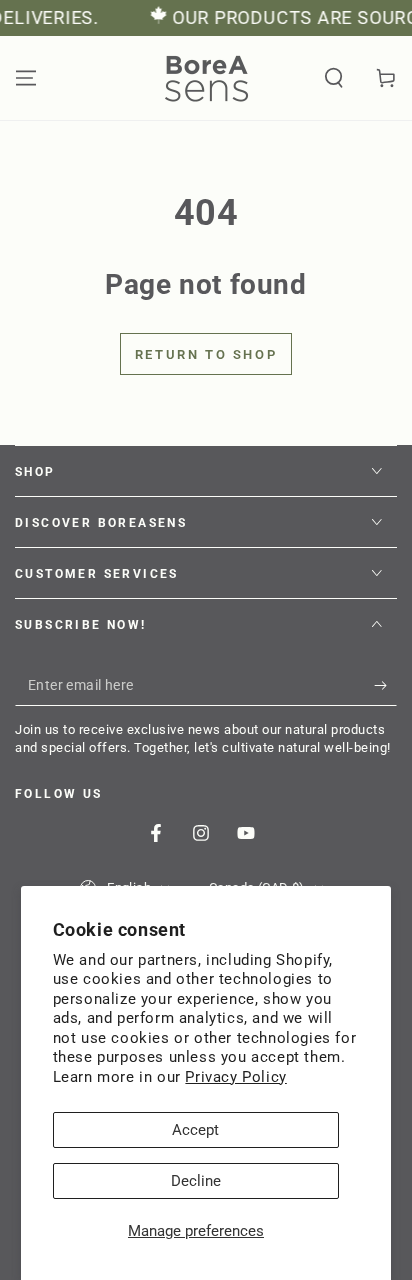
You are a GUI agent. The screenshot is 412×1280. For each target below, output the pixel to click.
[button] (334, 78)
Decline (196, 1181)
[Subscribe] (385, 686)
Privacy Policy (235, 1077)
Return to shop (206, 354)
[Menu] (26, 78)
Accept (195, 1130)
